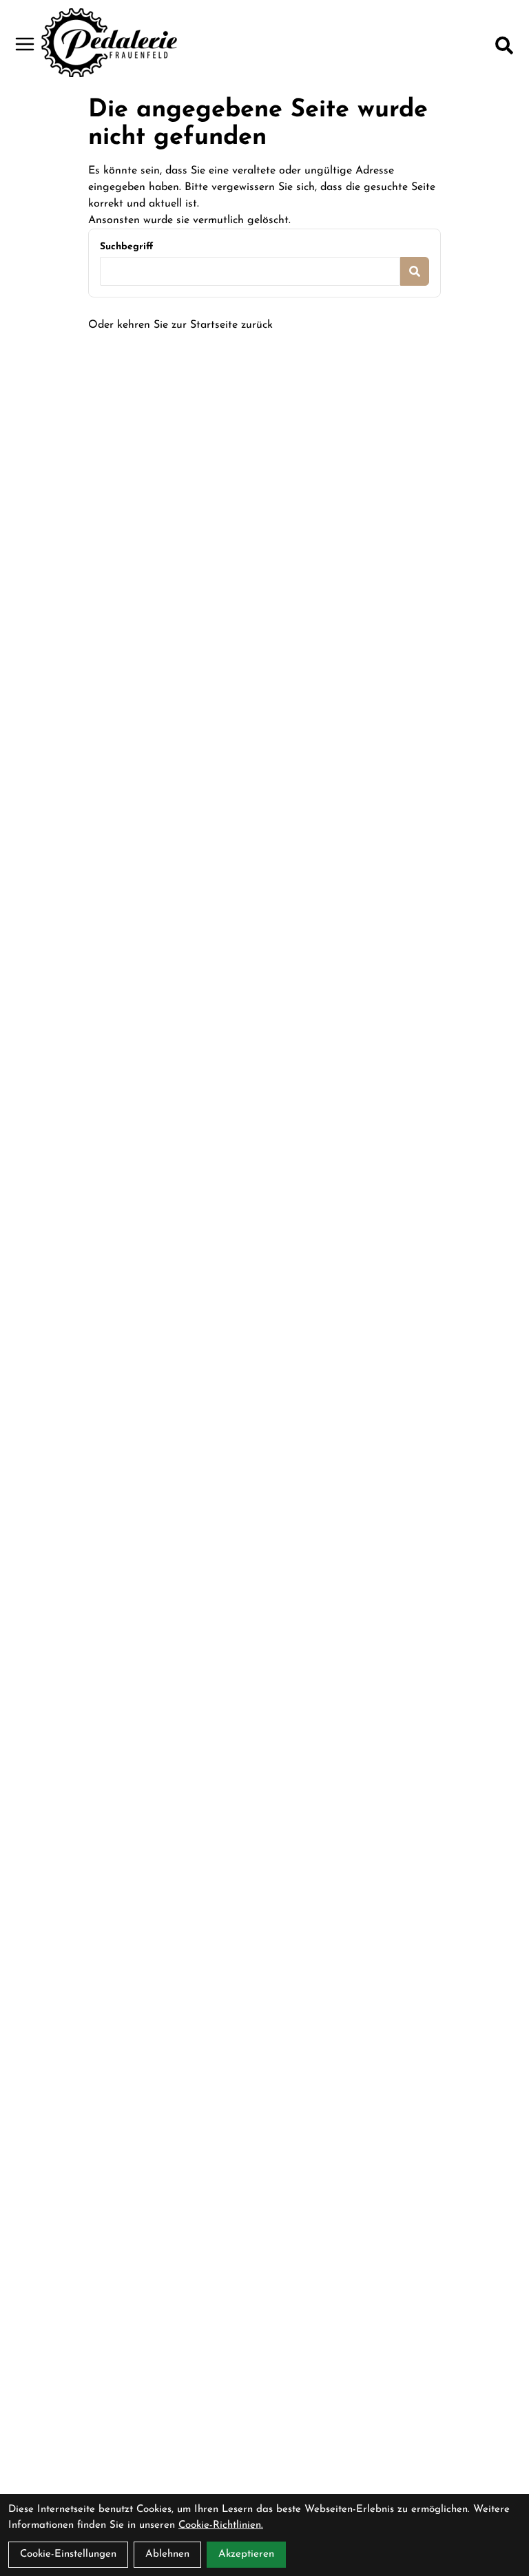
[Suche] (504, 45)
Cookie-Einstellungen (68, 2554)
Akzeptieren (246, 2554)
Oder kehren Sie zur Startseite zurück (180, 325)
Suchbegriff (126, 247)
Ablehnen (167, 2554)
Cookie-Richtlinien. (221, 2525)
